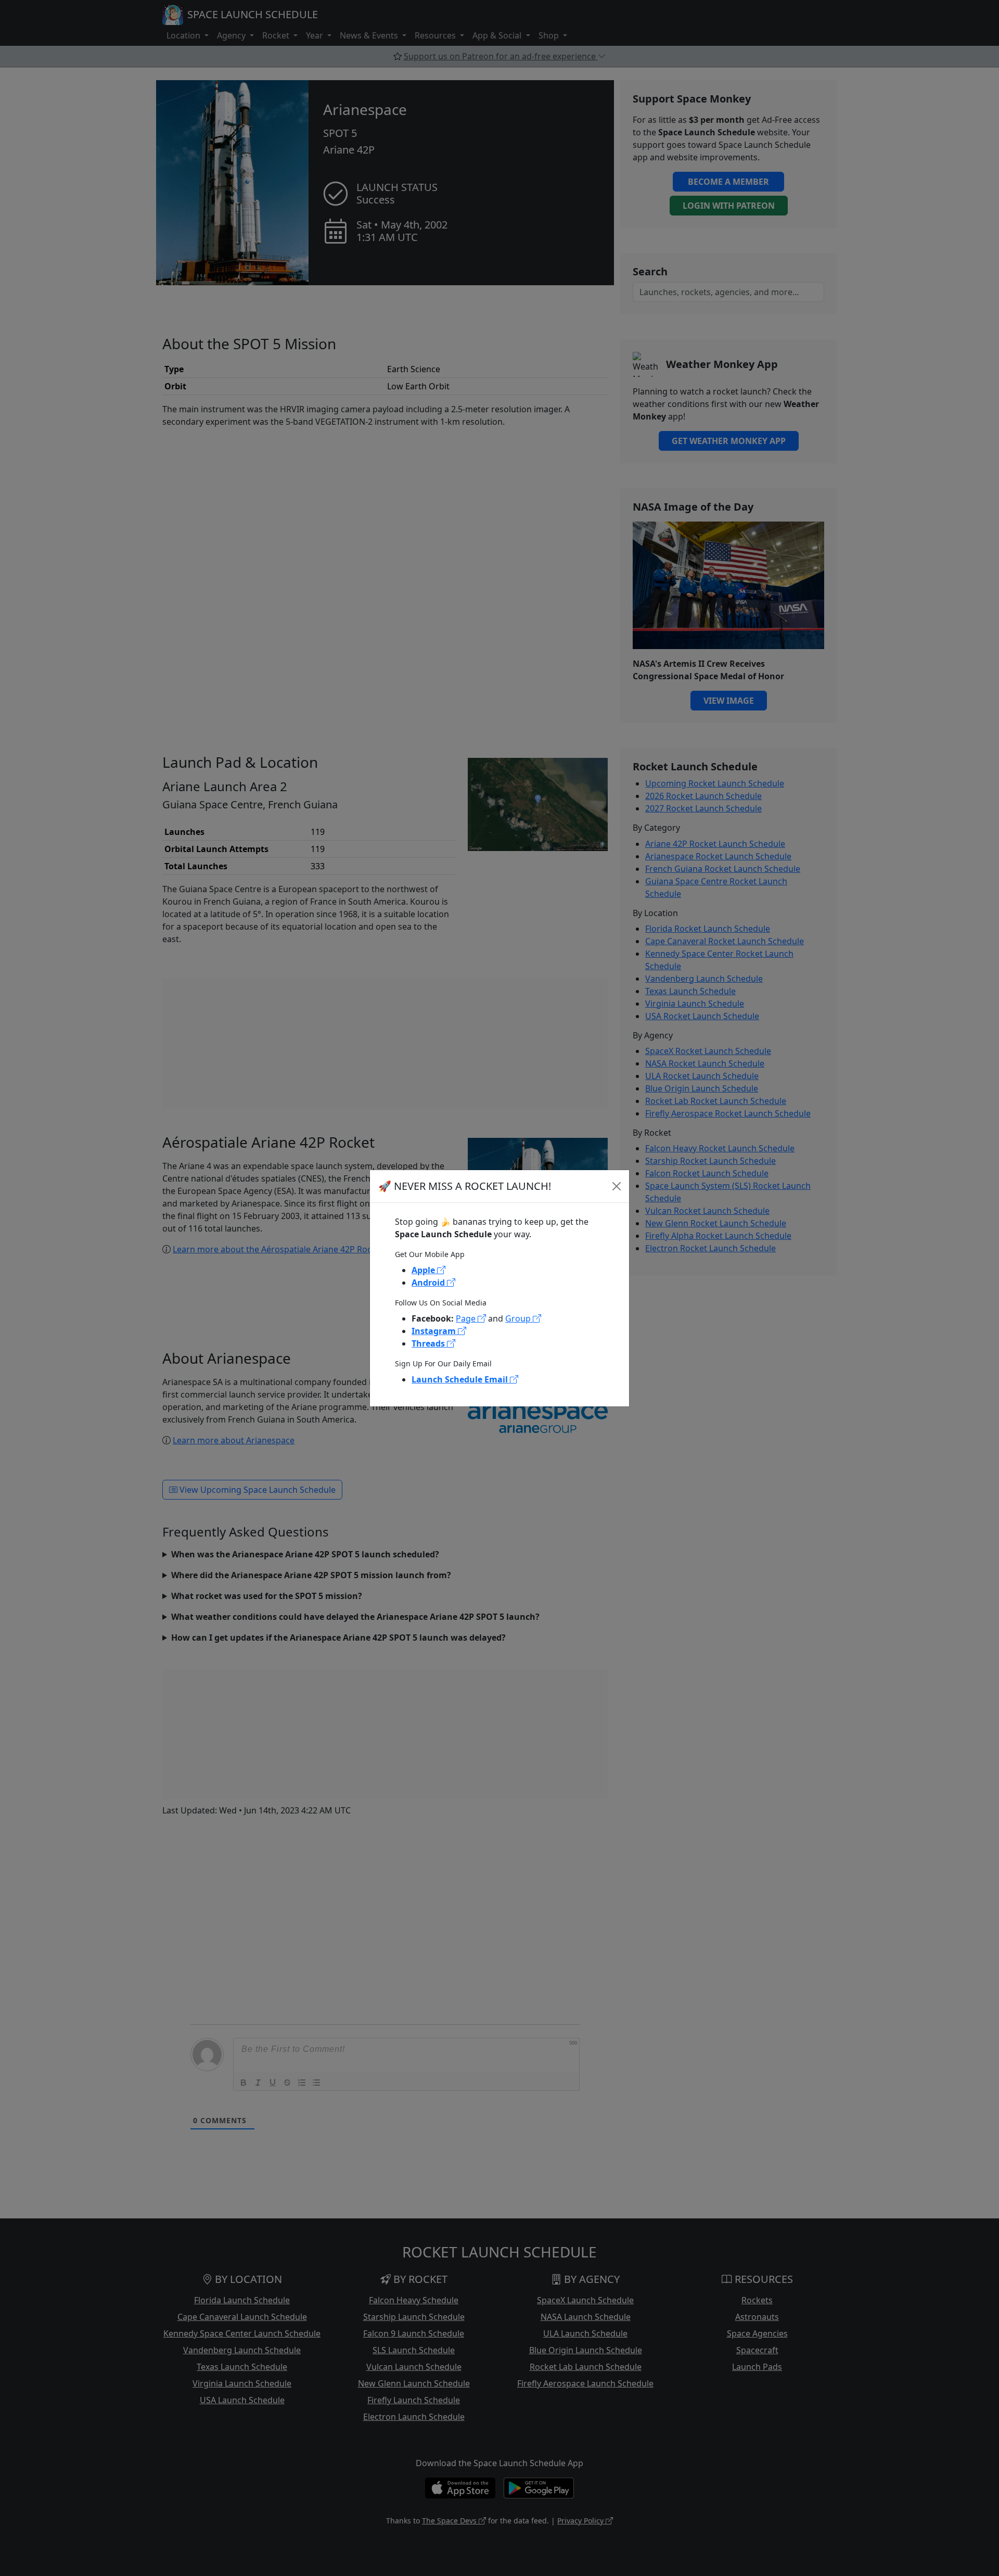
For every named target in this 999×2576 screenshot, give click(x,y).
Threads (429, 1343)
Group (519, 1318)
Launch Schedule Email (461, 1379)
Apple (424, 1270)
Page (467, 1318)
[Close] (617, 1186)
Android (429, 1283)
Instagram (435, 1331)
